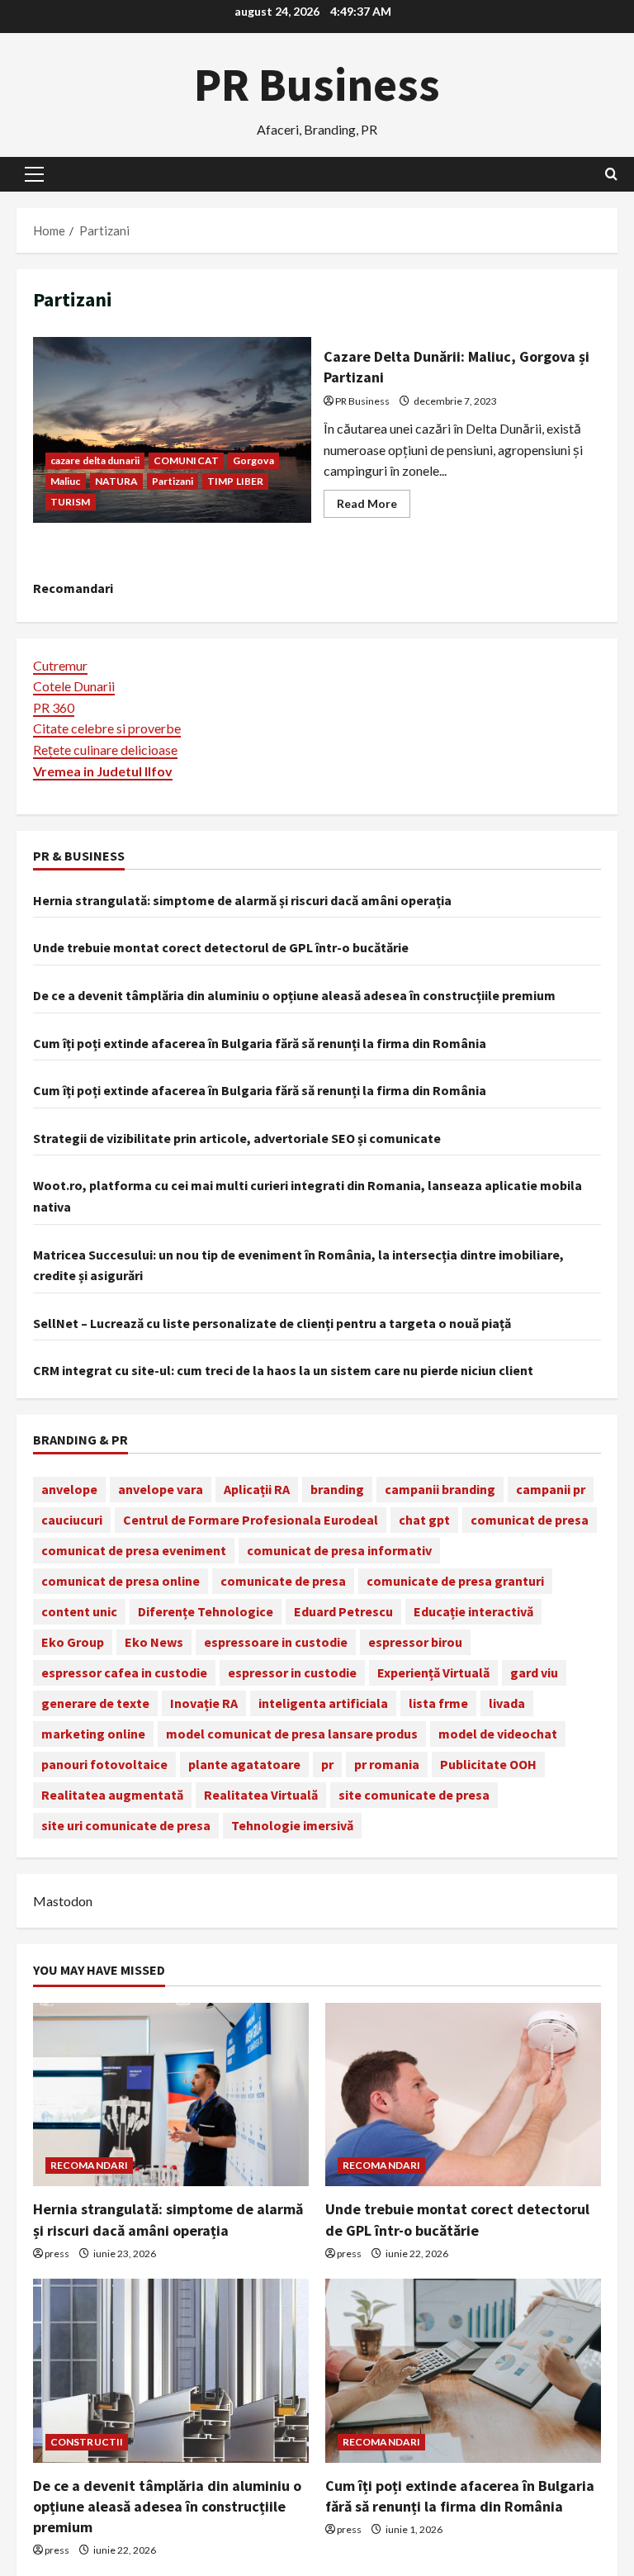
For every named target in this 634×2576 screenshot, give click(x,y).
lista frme (438, 1703)
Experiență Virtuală (433, 1672)
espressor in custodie (292, 1672)
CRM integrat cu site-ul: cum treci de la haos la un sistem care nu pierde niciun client (283, 1370)
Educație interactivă (473, 1611)
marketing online (93, 1734)
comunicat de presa (530, 1520)
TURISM (71, 502)
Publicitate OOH (488, 1764)
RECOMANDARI (89, 2165)
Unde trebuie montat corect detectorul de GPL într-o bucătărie (221, 947)
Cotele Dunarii (74, 686)
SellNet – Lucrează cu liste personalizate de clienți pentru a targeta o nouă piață (272, 1323)
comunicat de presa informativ (339, 1550)
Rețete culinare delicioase (105, 750)
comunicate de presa (283, 1581)
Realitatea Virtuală (261, 1795)
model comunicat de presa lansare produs (292, 1734)
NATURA (117, 481)
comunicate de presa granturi (455, 1581)
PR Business (317, 84)
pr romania (387, 1764)
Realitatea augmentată (112, 1795)
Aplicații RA (257, 1489)
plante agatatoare (244, 1764)
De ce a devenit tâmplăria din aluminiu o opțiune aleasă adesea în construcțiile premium (294, 995)
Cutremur (60, 665)
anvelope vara (161, 1489)
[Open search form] (611, 174)
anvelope (69, 1489)
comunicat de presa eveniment (134, 1550)
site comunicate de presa (414, 1795)
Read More (374, 507)
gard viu (534, 1672)
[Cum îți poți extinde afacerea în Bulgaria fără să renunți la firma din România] (463, 2371)
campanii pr (551, 1489)
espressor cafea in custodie (124, 1672)
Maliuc (66, 481)
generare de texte (95, 1703)
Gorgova (253, 460)
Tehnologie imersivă (292, 1825)
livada (507, 1703)
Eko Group (73, 1642)
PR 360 (54, 707)
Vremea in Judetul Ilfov (103, 771)
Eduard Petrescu (343, 1611)
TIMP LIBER (235, 481)
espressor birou (415, 1642)
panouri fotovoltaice (104, 1764)
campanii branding (440, 1489)
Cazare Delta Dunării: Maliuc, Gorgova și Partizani (172, 429)
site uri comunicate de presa (126, 1825)
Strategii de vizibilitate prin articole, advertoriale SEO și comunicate (237, 1138)
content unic (79, 1611)
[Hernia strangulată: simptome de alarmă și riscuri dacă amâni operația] (171, 2095)
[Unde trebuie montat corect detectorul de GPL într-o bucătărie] (463, 2095)
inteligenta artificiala (323, 1703)
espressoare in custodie (276, 1642)
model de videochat (498, 1734)
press (57, 2253)
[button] (34, 174)
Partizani (173, 481)
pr (327, 1764)
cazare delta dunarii (95, 460)
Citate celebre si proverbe (107, 728)
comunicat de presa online (121, 1581)
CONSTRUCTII (87, 2442)
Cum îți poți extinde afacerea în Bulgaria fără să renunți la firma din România (260, 1043)
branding (337, 1489)
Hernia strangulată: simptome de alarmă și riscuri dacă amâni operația (242, 900)
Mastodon (63, 1901)
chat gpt (424, 1520)
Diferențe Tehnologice (206, 1611)
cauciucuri (72, 1520)
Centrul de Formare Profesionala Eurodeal (251, 1520)
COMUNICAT (186, 460)
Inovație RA (204, 1703)
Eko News (154, 1642)
